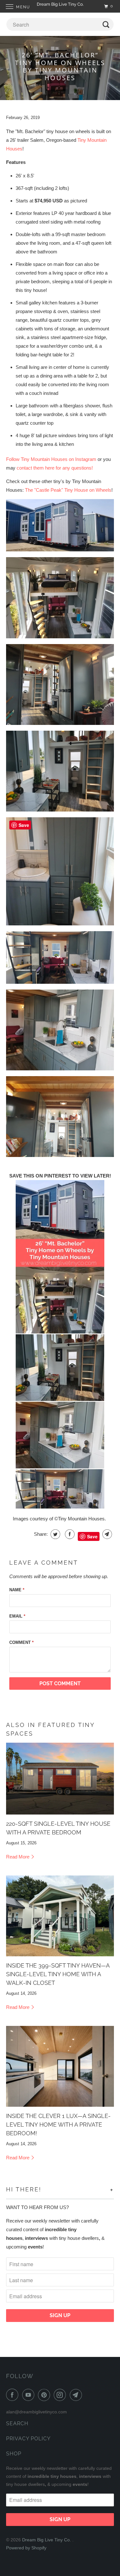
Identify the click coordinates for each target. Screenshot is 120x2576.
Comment (21, 1642)
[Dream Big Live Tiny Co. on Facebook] (13, 2395)
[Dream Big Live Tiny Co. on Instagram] (61, 2395)
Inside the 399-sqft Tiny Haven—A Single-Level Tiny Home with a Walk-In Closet (58, 1974)
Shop (14, 2454)
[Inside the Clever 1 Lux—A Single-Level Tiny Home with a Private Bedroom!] (60, 2066)
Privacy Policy (28, 2439)
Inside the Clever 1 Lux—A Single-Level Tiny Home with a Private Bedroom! (58, 2125)
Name (17, 1590)
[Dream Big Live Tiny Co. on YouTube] (29, 2395)
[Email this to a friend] (106, 1534)
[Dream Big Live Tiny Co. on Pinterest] (45, 2395)
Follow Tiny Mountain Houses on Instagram (51, 459)
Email (17, 1616)
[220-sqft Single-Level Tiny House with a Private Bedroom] (60, 1779)
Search (17, 2423)
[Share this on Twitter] (55, 1534)
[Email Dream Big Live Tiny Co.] (77, 2395)
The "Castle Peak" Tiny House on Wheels (68, 490)
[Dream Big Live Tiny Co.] (60, 6)
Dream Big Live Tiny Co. (47, 2540)
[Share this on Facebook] (69, 1534)
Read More (18, 1857)
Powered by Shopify (26, 2548)
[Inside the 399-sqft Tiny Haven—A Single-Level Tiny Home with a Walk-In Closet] (60, 1916)
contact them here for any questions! (55, 468)
